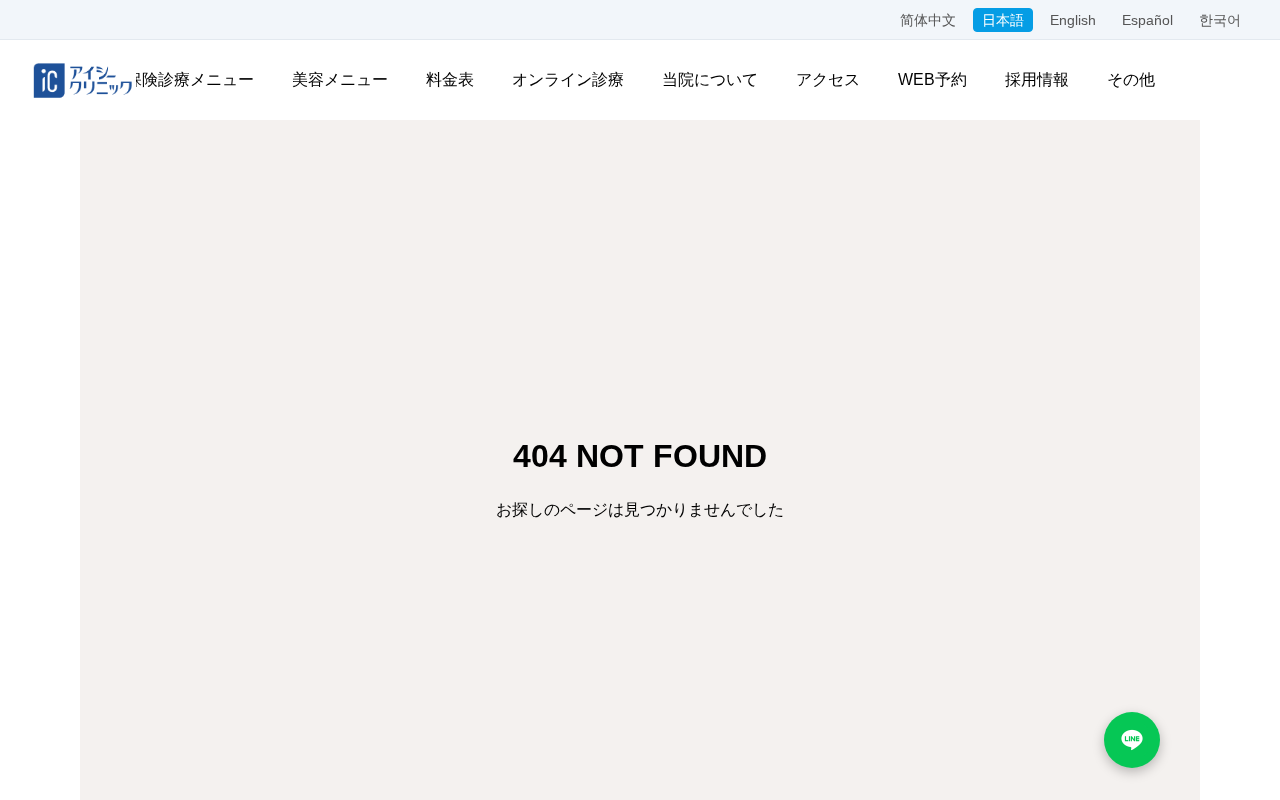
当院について (710, 79)
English (1073, 20)
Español (1147, 20)
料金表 (450, 79)
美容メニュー (340, 79)
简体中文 (928, 20)
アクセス (828, 79)
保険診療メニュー (190, 79)
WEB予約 (932, 79)
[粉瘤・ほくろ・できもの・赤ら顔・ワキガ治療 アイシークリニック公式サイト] (83, 80)
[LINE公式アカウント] (1132, 740)
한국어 (1220, 20)
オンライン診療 (568, 79)
